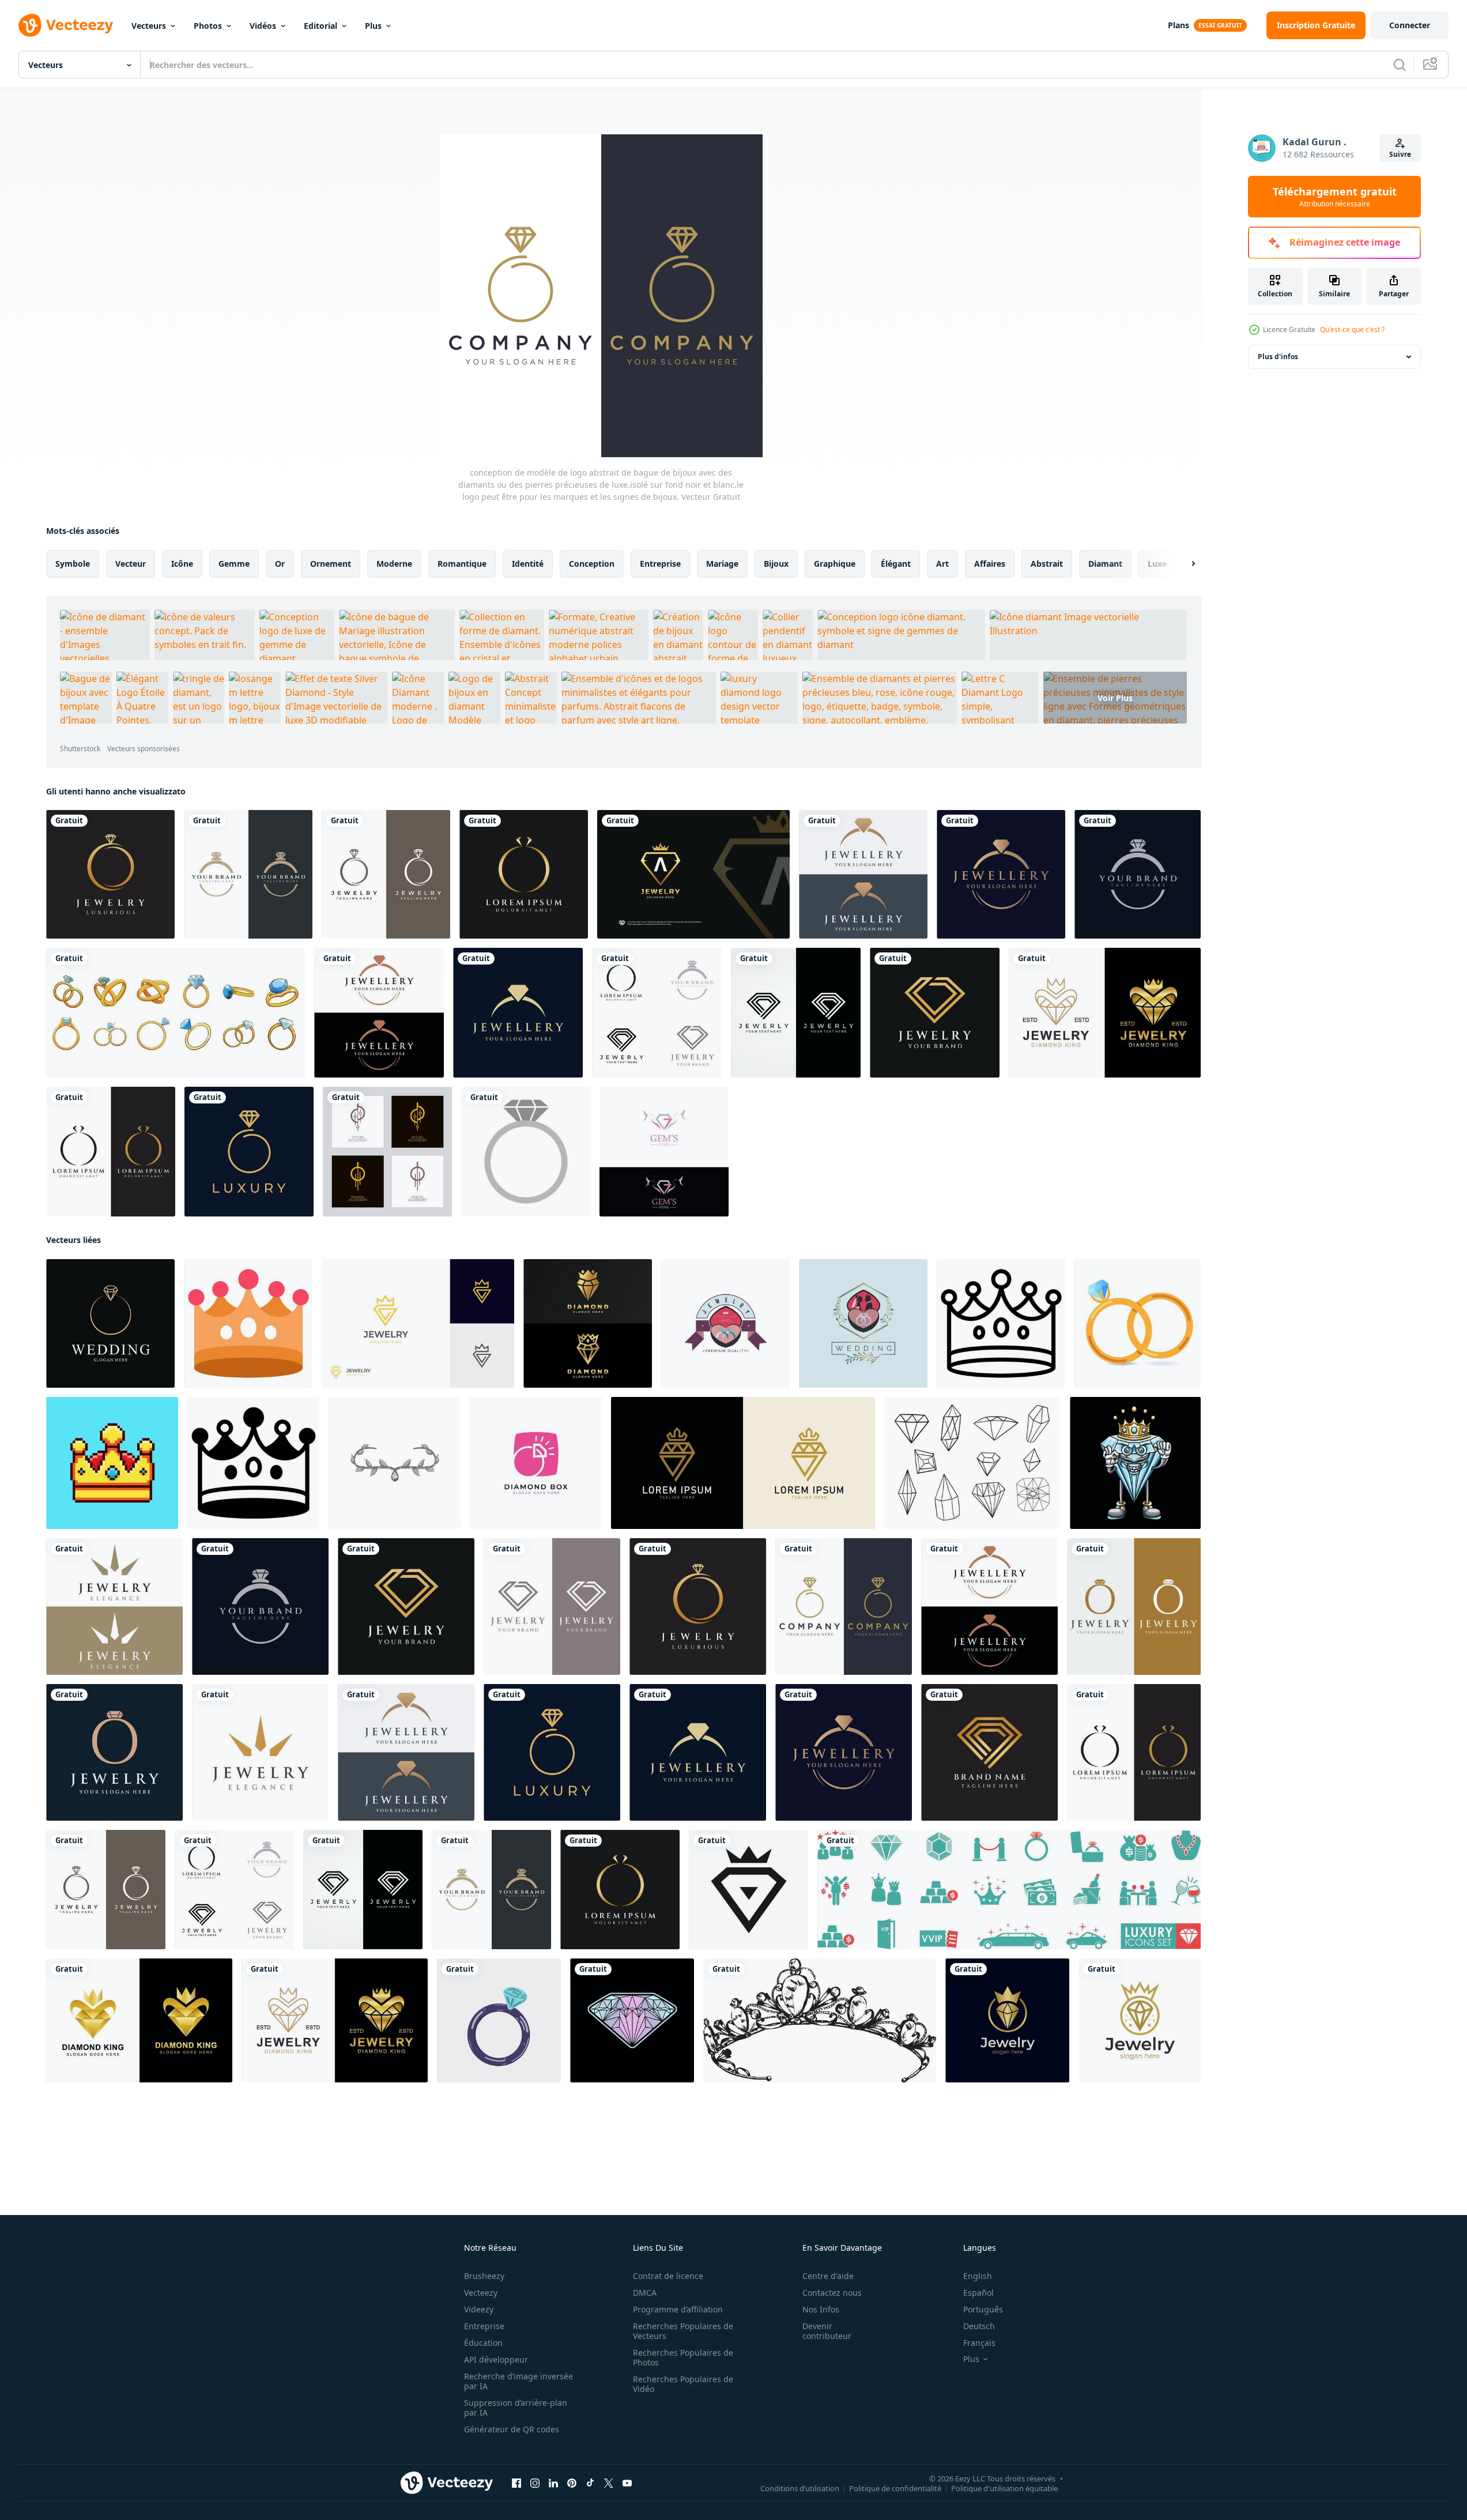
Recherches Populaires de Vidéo (683, 2384)
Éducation (483, 2343)
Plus (373, 26)
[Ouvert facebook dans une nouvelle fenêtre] (516, 2483)
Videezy (479, 2309)
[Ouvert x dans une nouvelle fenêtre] (609, 2483)
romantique (462, 564)
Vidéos (263, 26)
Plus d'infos (1278, 357)
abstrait (1047, 564)
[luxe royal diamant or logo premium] (588, 1323)
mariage (722, 564)
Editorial (320, 26)
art (942, 564)
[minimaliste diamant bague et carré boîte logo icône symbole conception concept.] (536, 1463)
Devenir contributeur (827, 2331)
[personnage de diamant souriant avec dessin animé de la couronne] (1135, 1463)
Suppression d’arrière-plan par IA (516, 2408)
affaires (990, 564)
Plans (1178, 25)
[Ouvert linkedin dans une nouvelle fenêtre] (553, 2483)
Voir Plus (1115, 698)
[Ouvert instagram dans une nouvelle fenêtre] (535, 2483)
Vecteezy (481, 2293)
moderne (394, 564)
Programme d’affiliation (678, 2309)
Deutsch (979, 2326)
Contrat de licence (668, 2276)
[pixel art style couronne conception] (112, 1463)
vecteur (131, 564)
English (978, 2276)
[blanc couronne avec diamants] (820, 2020)
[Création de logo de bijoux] (664, 1152)
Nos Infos (821, 2309)
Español (978, 2293)
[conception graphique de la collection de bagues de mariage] (176, 1013)
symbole (73, 564)
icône (182, 564)
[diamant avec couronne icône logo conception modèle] (748, 1890)
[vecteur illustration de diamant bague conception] (499, 2020)
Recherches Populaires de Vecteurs (683, 2331)
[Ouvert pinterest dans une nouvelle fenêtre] (572, 2483)
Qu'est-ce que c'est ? (1352, 329)
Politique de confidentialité (895, 2488)
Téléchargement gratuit (1335, 197)
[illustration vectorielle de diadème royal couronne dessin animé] (395, 1463)
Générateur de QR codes (512, 2429)
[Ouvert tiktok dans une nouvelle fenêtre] (590, 2483)
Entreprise (484, 2326)
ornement (331, 564)
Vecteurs (149, 26)
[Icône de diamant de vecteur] (526, 1152)
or (280, 564)
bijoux (776, 564)
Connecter (1410, 25)
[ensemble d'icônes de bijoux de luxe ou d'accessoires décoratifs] (387, 1152)
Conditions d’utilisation (800, 2488)
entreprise (660, 564)
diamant (1105, 564)
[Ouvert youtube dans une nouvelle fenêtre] (627, 2483)
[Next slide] (1183, 564)
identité (528, 564)
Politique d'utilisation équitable (1004, 2488)
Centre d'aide (828, 2276)
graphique (835, 564)
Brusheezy (484, 2276)
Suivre (1400, 154)
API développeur (496, 2359)
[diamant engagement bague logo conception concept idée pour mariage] (110, 1323)
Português (983, 2309)
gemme (234, 564)
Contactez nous (832, 2293)
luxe (1157, 564)
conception (592, 564)
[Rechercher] (1400, 65)
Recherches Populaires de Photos (683, 2357)
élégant (896, 564)
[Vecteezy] (66, 25)
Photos (208, 26)
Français (979, 2343)
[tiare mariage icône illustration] (248, 1323)
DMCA (645, 2293)
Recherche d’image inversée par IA (518, 2381)
